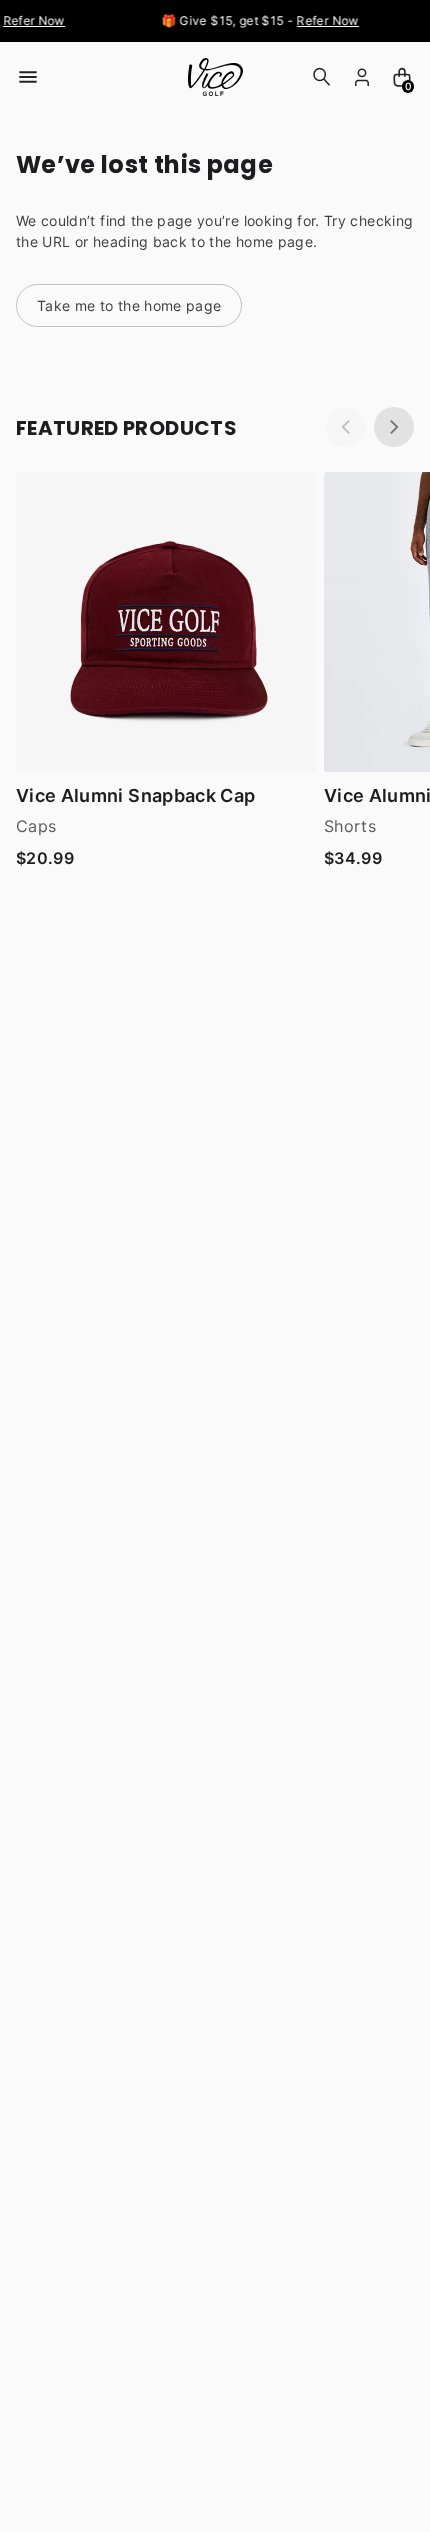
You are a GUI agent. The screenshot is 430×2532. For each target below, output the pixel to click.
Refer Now (31, 20)
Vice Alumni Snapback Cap (135, 795)
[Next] (394, 427)
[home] (214, 77)
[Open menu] (28, 77)
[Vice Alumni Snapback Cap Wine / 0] (166, 622)
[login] (362, 77)
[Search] (322, 77)
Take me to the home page (129, 305)
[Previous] (346, 427)
